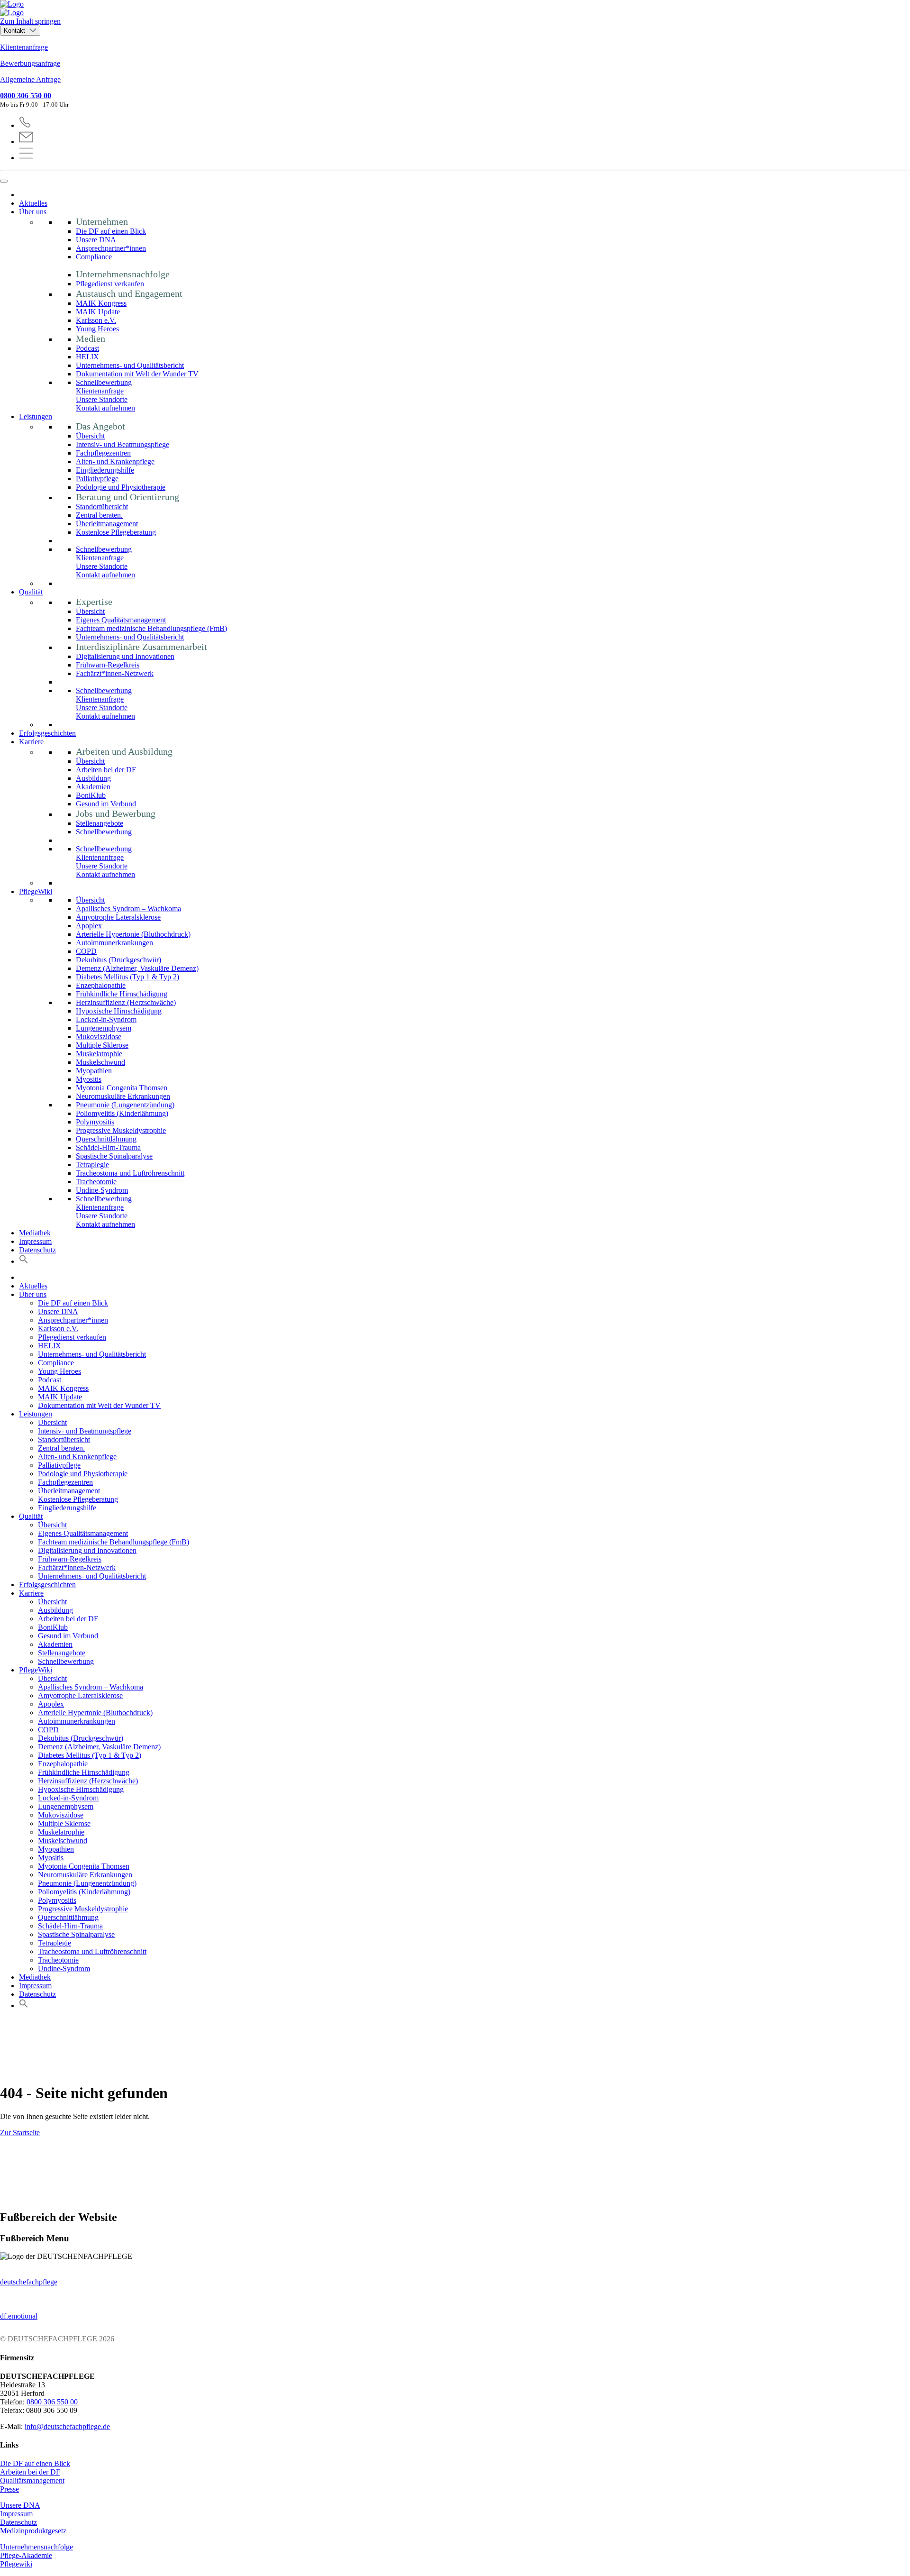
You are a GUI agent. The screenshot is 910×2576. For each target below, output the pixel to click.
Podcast (87, 348)
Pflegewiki (16, 2564)
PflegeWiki (36, 891)
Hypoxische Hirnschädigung (119, 1011)
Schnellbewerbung (104, 382)
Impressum (35, 1241)
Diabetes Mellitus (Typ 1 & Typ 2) (127, 977)
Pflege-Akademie (26, 2555)
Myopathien (94, 1071)
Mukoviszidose (99, 1037)
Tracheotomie (96, 1182)
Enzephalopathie (101, 985)
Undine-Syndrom (102, 1190)
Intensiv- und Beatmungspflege (123, 444)
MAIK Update (98, 312)
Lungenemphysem (104, 1028)
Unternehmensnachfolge (36, 2547)
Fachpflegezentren (103, 453)
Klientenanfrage (24, 47)
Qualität (31, 592)
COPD (86, 951)
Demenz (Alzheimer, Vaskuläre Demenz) (137, 968)
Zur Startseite (20, 2133)
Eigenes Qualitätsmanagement (121, 620)
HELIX (87, 357)
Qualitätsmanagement (32, 2480)
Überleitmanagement (107, 524)
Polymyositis (95, 1122)
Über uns (33, 212)
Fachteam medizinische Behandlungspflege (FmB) (151, 628)
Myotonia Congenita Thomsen (122, 1088)
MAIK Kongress (101, 303)
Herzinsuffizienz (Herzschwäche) (126, 1002)
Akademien (93, 787)
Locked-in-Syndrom (106, 1019)
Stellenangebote (100, 823)
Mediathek (35, 1233)
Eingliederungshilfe (105, 470)
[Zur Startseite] (455, 9)
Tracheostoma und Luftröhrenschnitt (130, 1173)
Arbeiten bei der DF (106, 770)
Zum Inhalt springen (30, 21)
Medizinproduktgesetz (33, 2531)
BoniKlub (91, 795)
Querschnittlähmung (106, 1139)
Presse (9, 2489)
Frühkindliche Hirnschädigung (122, 994)
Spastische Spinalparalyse (114, 1156)
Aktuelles (33, 203)
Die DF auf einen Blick (111, 231)
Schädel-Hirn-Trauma (108, 1147)
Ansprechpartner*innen (111, 248)
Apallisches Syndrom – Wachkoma (128, 909)
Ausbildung (93, 778)
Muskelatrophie (99, 1054)
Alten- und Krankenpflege (115, 461)
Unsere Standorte (102, 399)
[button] (24, 1261)
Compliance (94, 257)
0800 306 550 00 (26, 96)
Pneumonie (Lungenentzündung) (125, 1105)
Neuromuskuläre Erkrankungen (123, 1096)
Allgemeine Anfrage (30, 79)
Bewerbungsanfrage (30, 63)
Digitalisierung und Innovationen (125, 656)
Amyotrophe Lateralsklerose (118, 917)
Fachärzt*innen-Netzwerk (115, 673)
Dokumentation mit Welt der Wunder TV (137, 374)
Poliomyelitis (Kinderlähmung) (122, 1113)
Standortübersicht (102, 507)
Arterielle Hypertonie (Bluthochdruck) (133, 934)
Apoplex (89, 926)
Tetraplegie (92, 1165)
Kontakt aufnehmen (105, 408)
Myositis (89, 1079)
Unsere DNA (96, 240)
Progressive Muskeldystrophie (121, 1130)
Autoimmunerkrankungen (114, 943)
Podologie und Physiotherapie (121, 487)
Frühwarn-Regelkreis (108, 665)
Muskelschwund (100, 1062)
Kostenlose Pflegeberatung (116, 532)
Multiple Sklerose (102, 1045)
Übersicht (90, 436)
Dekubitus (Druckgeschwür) (118, 960)
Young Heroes (97, 329)
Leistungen (36, 416)
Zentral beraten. (99, 515)
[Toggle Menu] (4, 181)
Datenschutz (37, 1250)
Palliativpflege (97, 479)
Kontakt (15, 31)
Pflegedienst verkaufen (110, 284)
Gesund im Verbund (106, 804)
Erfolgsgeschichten (47, 733)
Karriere (31, 742)
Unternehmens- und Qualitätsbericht (130, 365)
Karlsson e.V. (96, 320)
